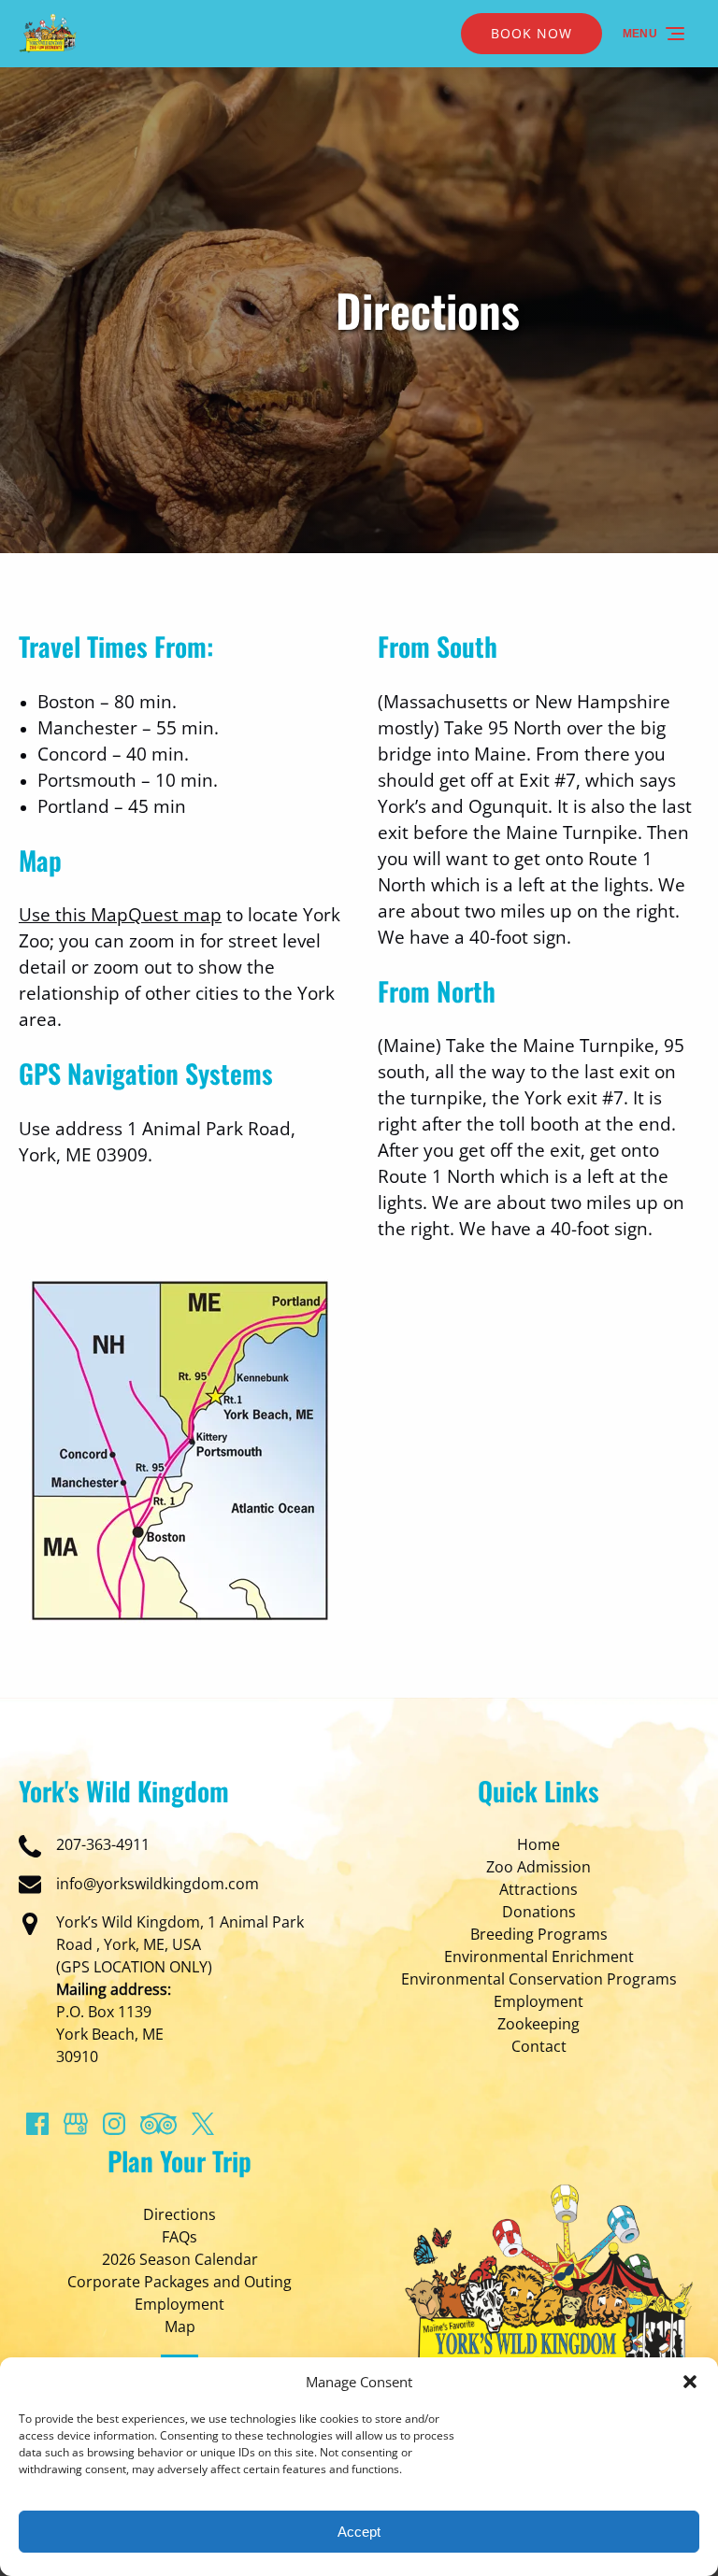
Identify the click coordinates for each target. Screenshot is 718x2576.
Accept (359, 2532)
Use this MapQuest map (120, 914)
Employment (538, 2001)
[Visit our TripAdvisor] (158, 2124)
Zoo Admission (538, 1867)
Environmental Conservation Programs (539, 1979)
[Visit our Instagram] (114, 2124)
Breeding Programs (539, 1934)
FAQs (179, 2237)
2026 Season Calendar (180, 2259)
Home (538, 1844)
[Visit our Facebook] (37, 2124)
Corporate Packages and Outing (179, 2282)
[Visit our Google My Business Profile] (76, 2124)
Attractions (538, 1889)
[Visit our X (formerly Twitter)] (203, 2124)
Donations (539, 1912)
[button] (690, 2382)
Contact (539, 2046)
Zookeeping (538, 2024)
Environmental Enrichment (539, 1957)
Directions (179, 2214)
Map (180, 2327)
